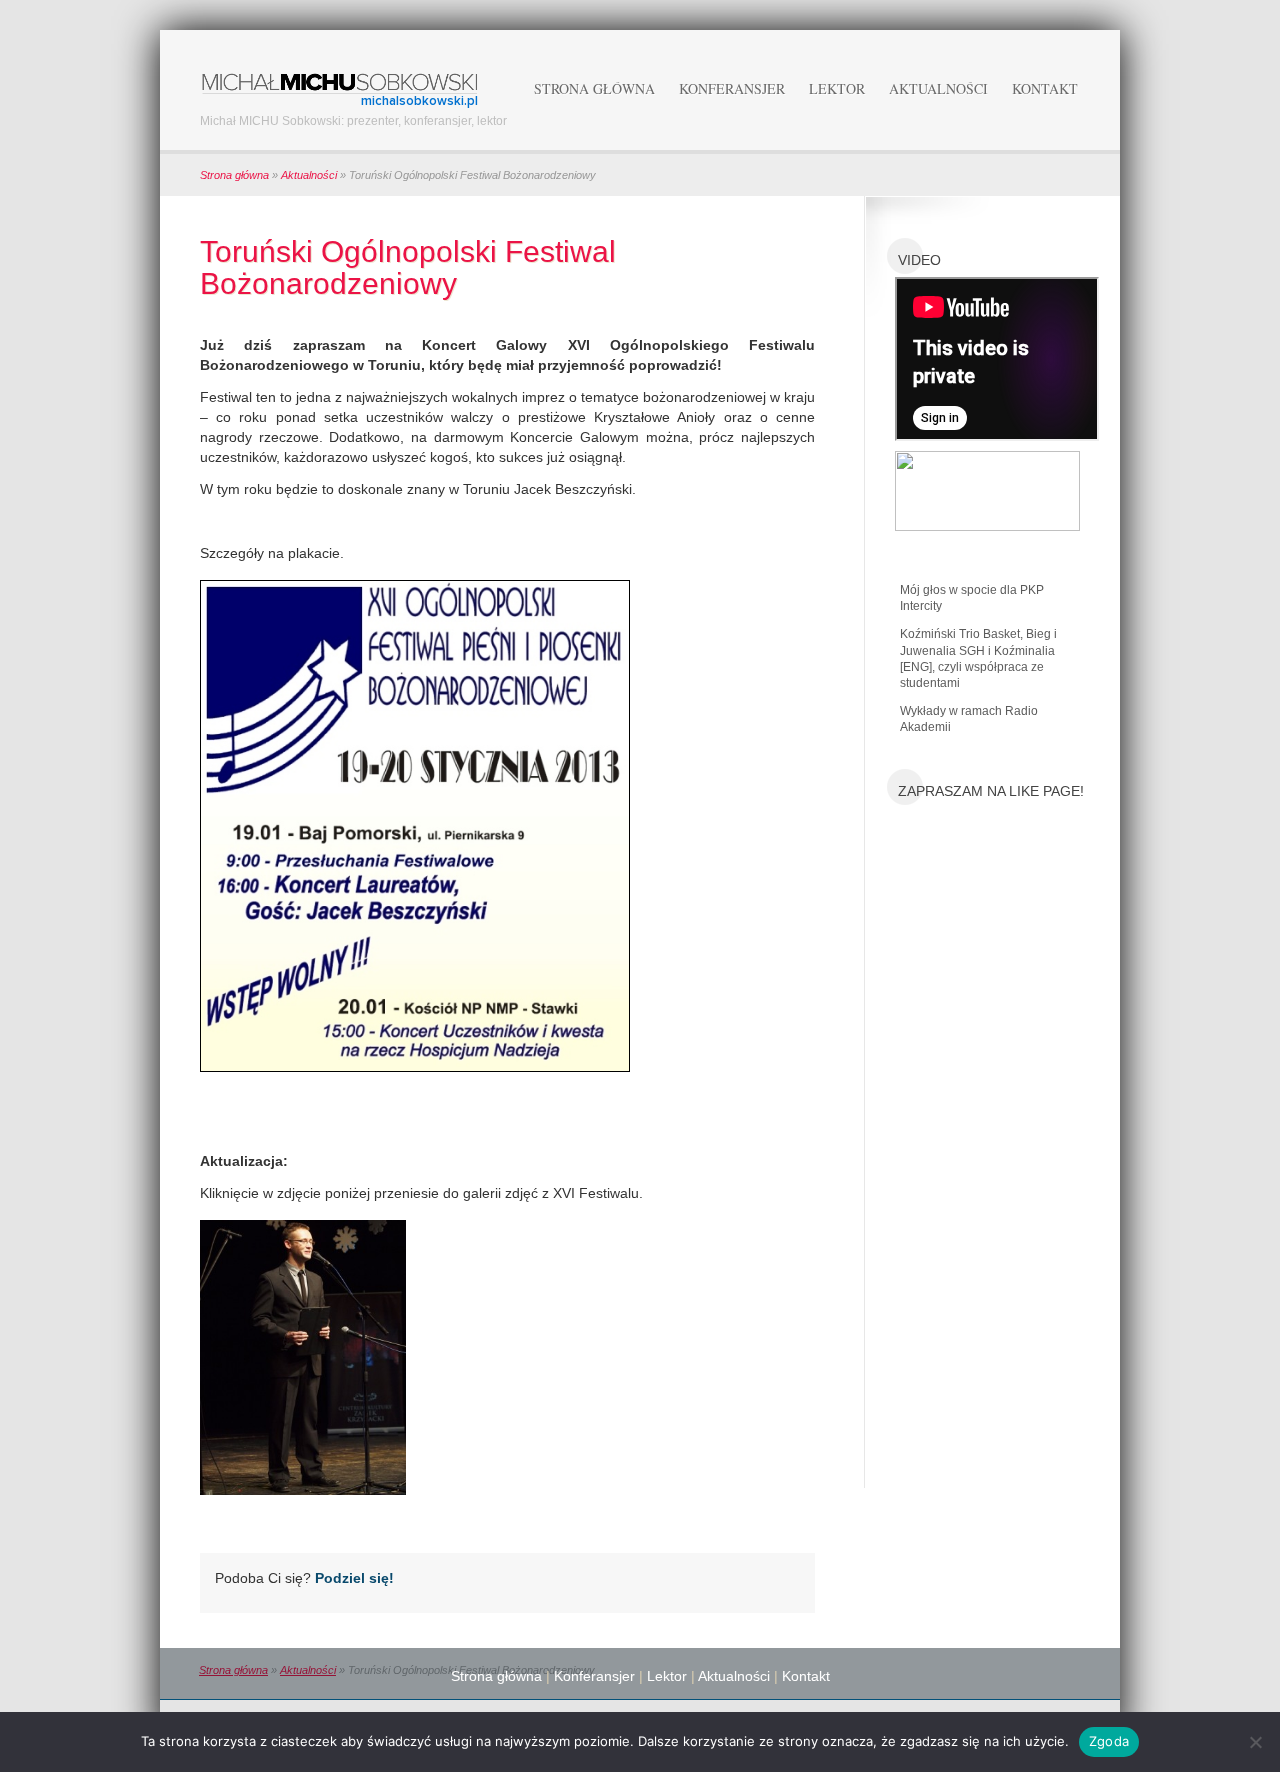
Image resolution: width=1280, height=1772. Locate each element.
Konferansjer (732, 88)
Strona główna (234, 175)
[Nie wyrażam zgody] (1255, 1742)
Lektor (837, 88)
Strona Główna (594, 88)
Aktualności (938, 88)
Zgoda (1109, 1741)
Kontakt (1045, 88)
